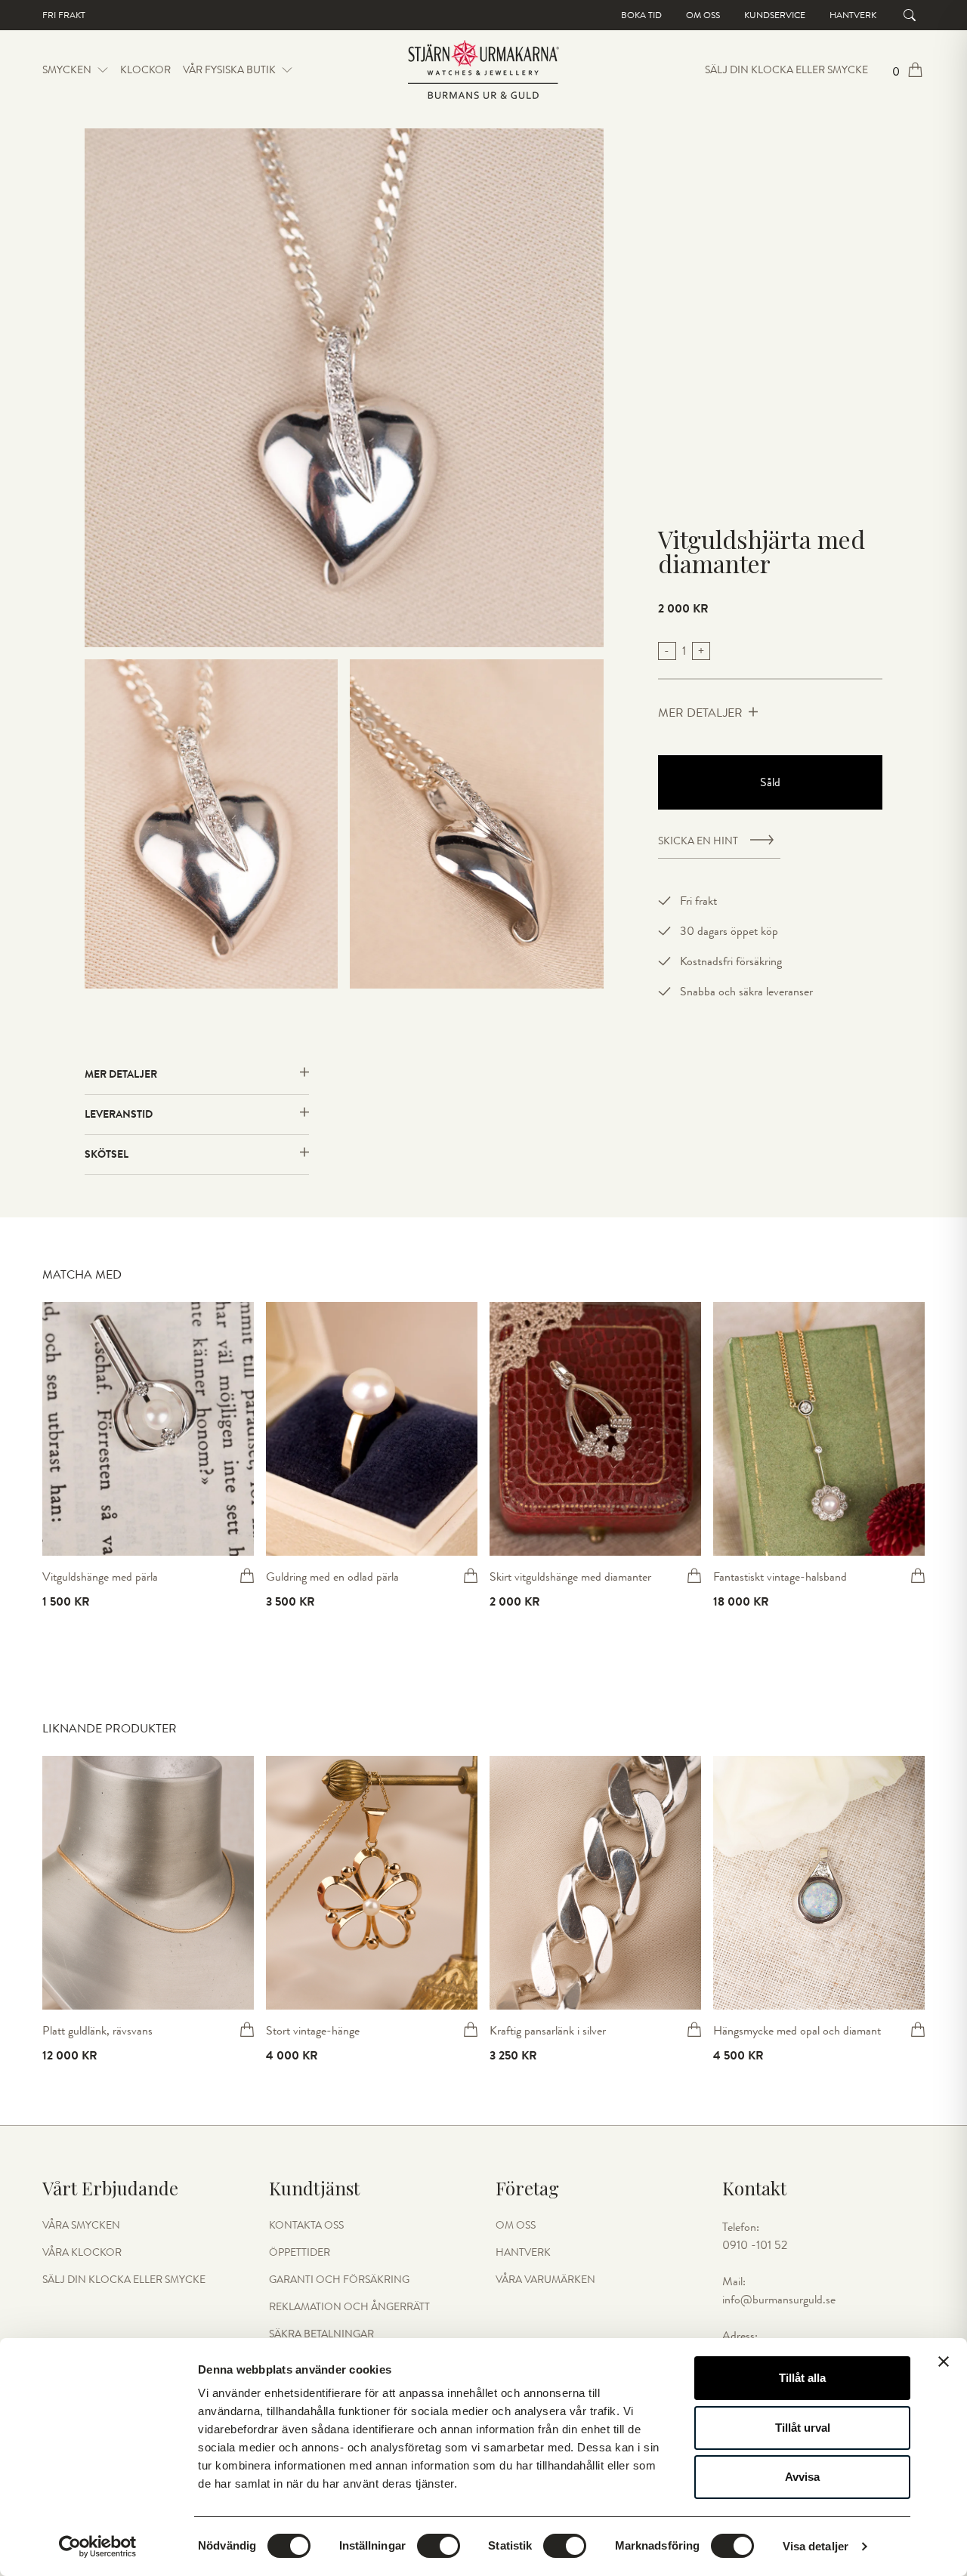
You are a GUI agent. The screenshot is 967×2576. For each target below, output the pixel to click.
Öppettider (300, 2253)
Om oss (703, 15)
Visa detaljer (816, 2546)
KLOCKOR (145, 70)
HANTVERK (523, 2253)
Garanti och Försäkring (339, 2280)
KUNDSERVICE (775, 15)
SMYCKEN (67, 70)
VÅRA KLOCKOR (82, 2253)
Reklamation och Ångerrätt (349, 2307)
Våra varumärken (545, 2280)
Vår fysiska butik (229, 70)
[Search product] (910, 15)
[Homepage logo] (483, 70)
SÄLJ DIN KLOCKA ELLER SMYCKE (786, 70)
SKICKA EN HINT (698, 841)
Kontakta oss (306, 2226)
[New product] (148, 1429)
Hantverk (853, 15)
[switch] (439, 2546)
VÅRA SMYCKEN (81, 2226)
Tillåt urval (803, 2428)
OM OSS (516, 2226)
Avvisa (802, 2477)
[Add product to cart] (247, 1575)
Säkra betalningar (321, 2334)
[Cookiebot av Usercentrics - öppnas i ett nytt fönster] (98, 2547)
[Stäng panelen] (944, 2362)
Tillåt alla (802, 2378)
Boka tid (641, 15)
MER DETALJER (700, 713)
